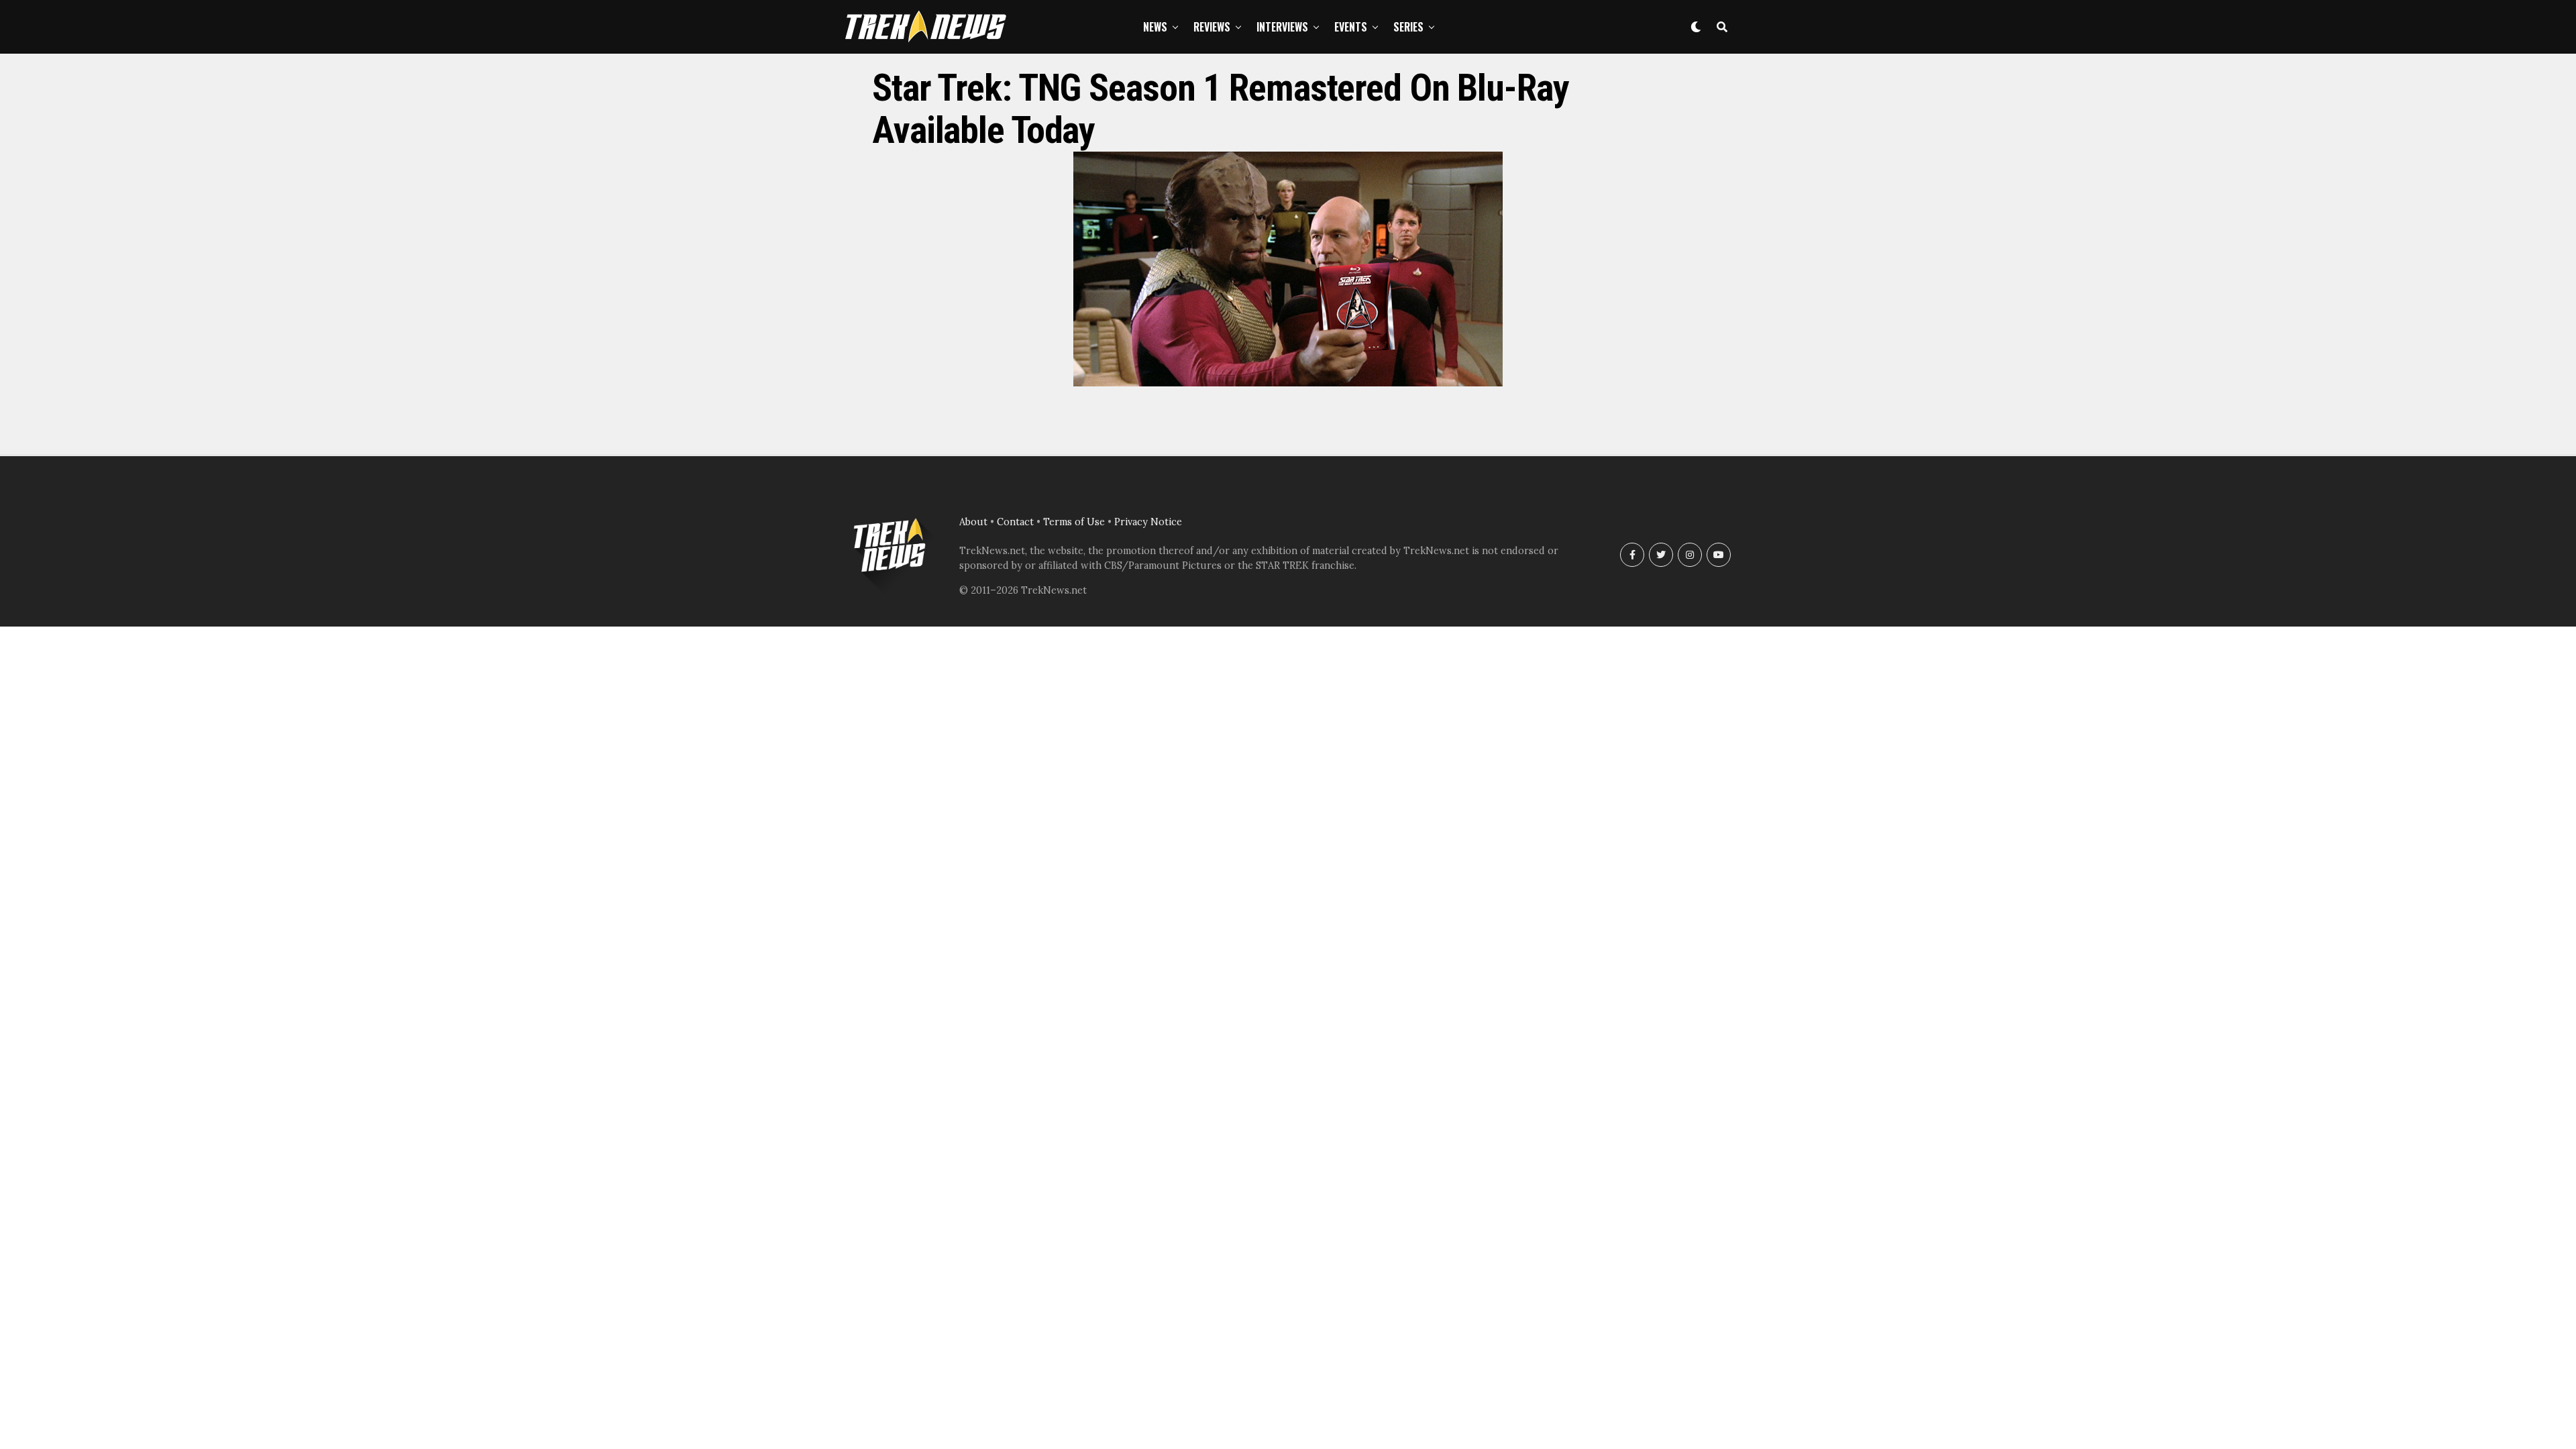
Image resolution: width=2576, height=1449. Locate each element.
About (973, 522)
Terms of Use (1074, 522)
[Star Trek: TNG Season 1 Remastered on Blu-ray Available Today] (1288, 382)
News (1155, 27)
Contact (1015, 522)
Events (1351, 27)
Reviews (1212, 27)
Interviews (1282, 27)
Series (1408, 27)
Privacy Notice (1148, 522)
